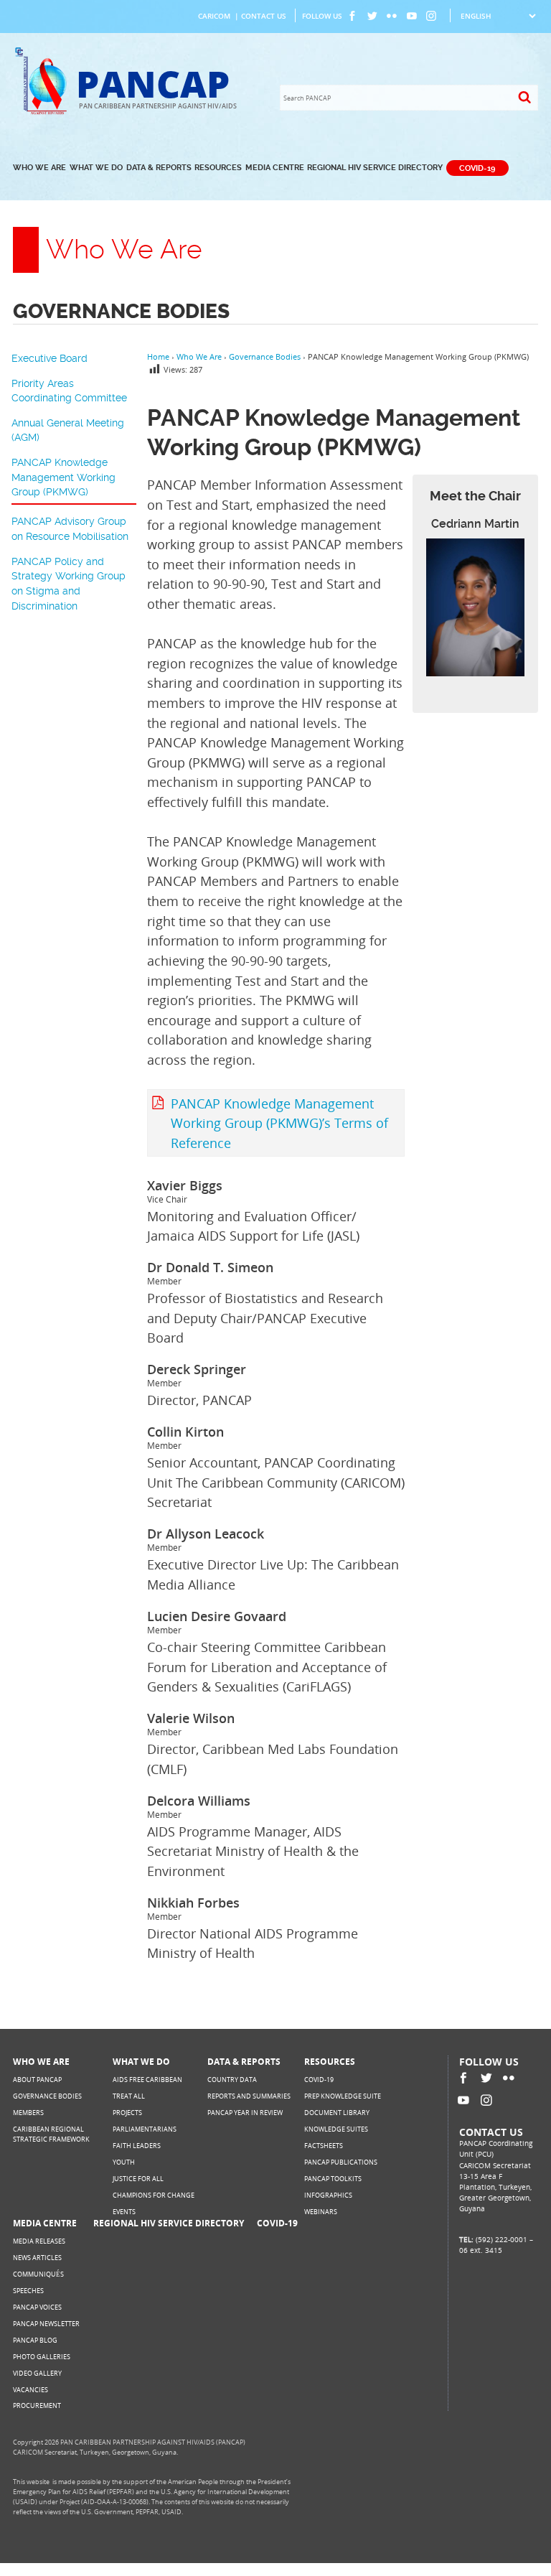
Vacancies (30, 2390)
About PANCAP (37, 2080)
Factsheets (324, 2146)
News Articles (37, 2258)
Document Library (337, 2113)
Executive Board (50, 358)
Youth (124, 2162)
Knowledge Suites (336, 2129)
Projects (127, 2113)
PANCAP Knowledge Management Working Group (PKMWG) (63, 477)
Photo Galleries (42, 2357)
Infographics (328, 2195)
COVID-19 (477, 168)
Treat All (129, 2096)
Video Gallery (37, 2373)
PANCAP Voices (37, 2307)
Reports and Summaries (249, 2096)
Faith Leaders (137, 2146)
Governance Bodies (47, 2096)
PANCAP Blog (35, 2340)
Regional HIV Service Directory (375, 168)
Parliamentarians (145, 2129)
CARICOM (214, 16)
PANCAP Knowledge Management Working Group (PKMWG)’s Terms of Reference (279, 1123)
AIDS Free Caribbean (147, 2080)
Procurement (37, 2405)
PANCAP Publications (341, 2162)
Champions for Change (154, 2195)
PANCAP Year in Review (245, 2113)
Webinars (321, 2212)
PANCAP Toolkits (333, 2179)
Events (124, 2212)
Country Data (232, 2080)
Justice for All (138, 2179)
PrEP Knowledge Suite (343, 2096)
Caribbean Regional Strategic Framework (51, 2134)
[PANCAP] (44, 112)
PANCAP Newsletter (46, 2324)
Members (28, 2113)
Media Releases (39, 2241)
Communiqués (38, 2274)
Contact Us (264, 16)
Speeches (28, 2291)
